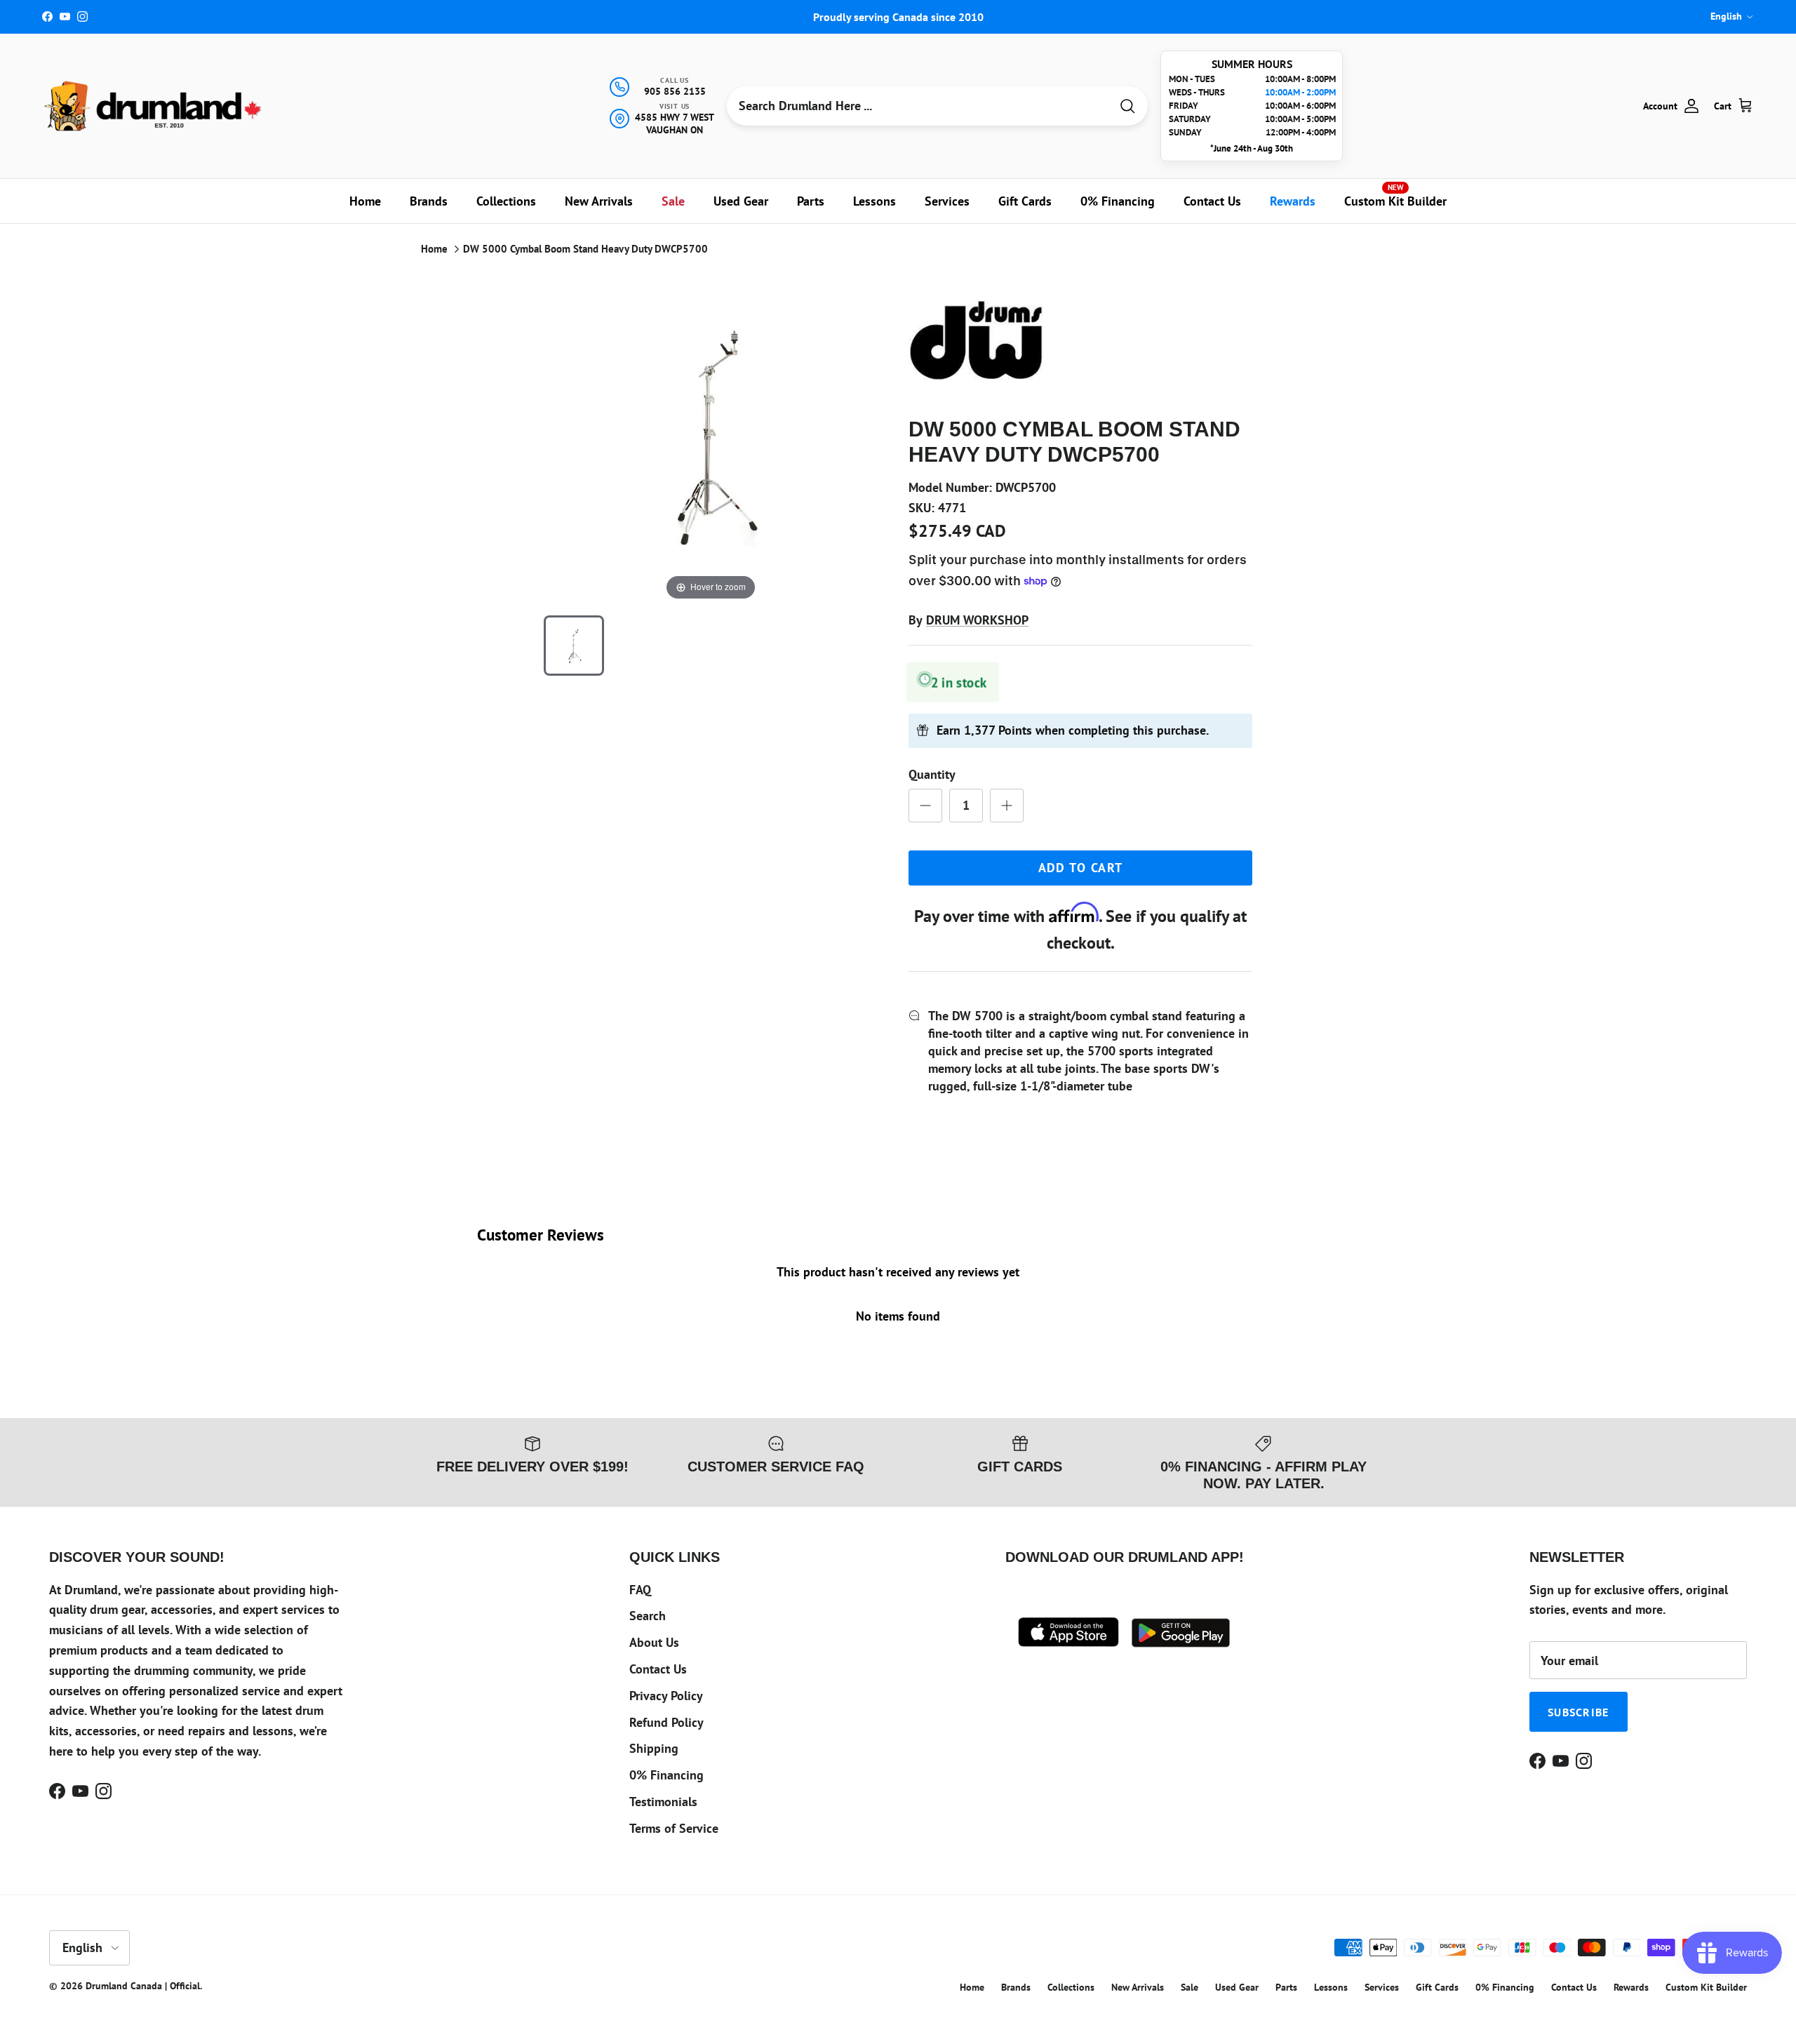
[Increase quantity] (1007, 806)
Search (648, 1616)
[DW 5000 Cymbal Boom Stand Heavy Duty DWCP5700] (574, 646)
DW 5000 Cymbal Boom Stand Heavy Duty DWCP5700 (585, 249)
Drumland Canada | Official (143, 1986)
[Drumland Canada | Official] (154, 106)
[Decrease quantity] (925, 806)
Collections (506, 201)
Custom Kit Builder (1395, 196)
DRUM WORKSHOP (977, 620)
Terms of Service (674, 1828)
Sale (673, 201)
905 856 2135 (675, 91)
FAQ (640, 1590)
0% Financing (1118, 201)
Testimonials (663, 1802)
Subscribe (1579, 1712)
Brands (429, 201)
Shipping (654, 1748)
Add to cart (1081, 868)
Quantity (932, 774)
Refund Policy (666, 1722)
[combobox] (918, 106)
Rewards (1293, 201)
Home (365, 201)
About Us (654, 1642)
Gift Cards (1025, 201)
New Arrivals (599, 201)
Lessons (874, 201)
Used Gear (741, 201)
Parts (811, 201)
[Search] (1127, 106)
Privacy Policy (666, 1696)
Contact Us (1212, 201)
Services (947, 201)
